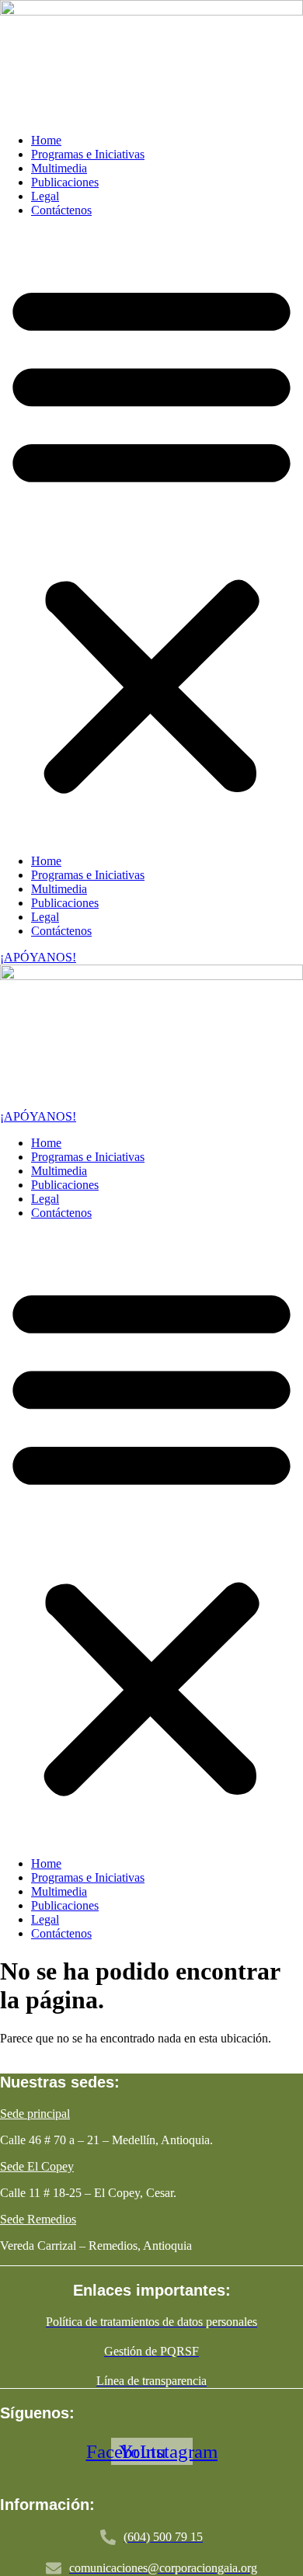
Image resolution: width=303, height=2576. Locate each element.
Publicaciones (65, 182)
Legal (45, 196)
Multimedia (59, 168)
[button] (151, 536)
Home (46, 140)
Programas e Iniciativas (88, 154)
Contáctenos (61, 210)
